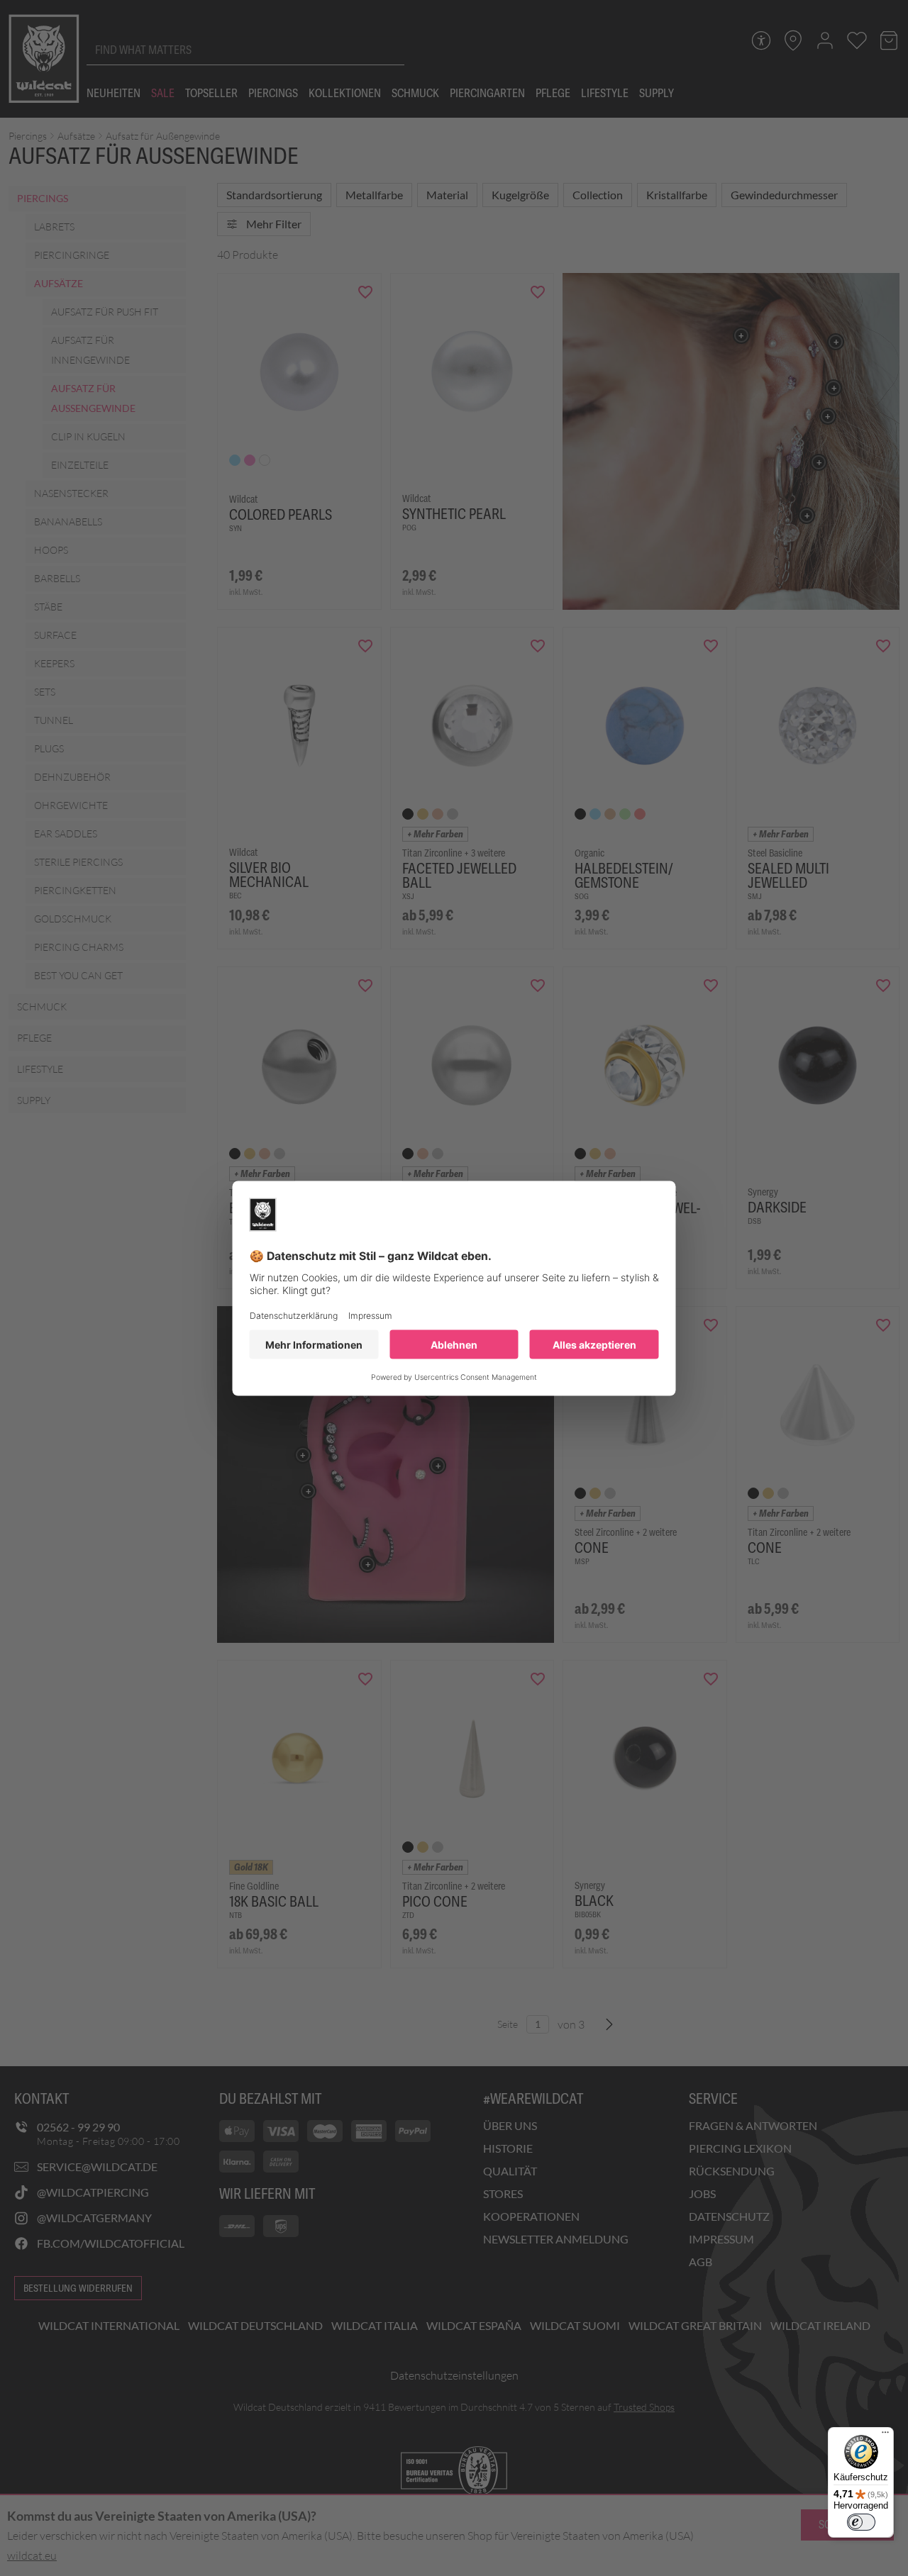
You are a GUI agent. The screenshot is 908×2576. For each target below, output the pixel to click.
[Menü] (885, 2436)
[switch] (861, 2522)
